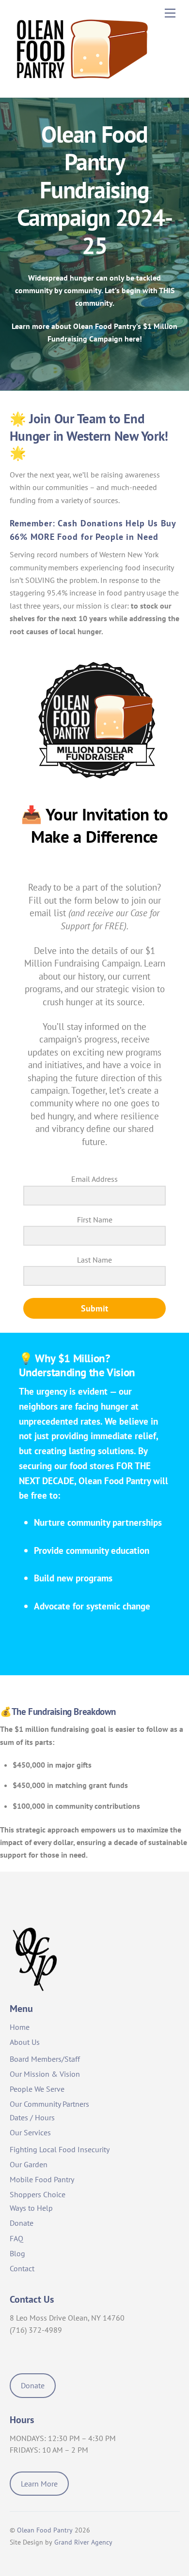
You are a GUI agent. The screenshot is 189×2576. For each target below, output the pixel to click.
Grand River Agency (83, 2542)
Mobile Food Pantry (42, 2179)
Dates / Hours (32, 2117)
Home (20, 2027)
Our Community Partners (49, 2104)
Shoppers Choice (38, 2194)
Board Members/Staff (45, 2059)
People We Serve (37, 2089)
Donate (22, 2223)
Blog (17, 2253)
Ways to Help (31, 2208)
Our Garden (29, 2164)
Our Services (30, 2132)
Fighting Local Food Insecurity (60, 2149)
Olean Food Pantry (45, 2530)
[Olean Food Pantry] (82, 85)
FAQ (16, 2238)
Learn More (39, 2484)
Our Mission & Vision (45, 2074)
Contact (22, 2268)
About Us (25, 2042)
